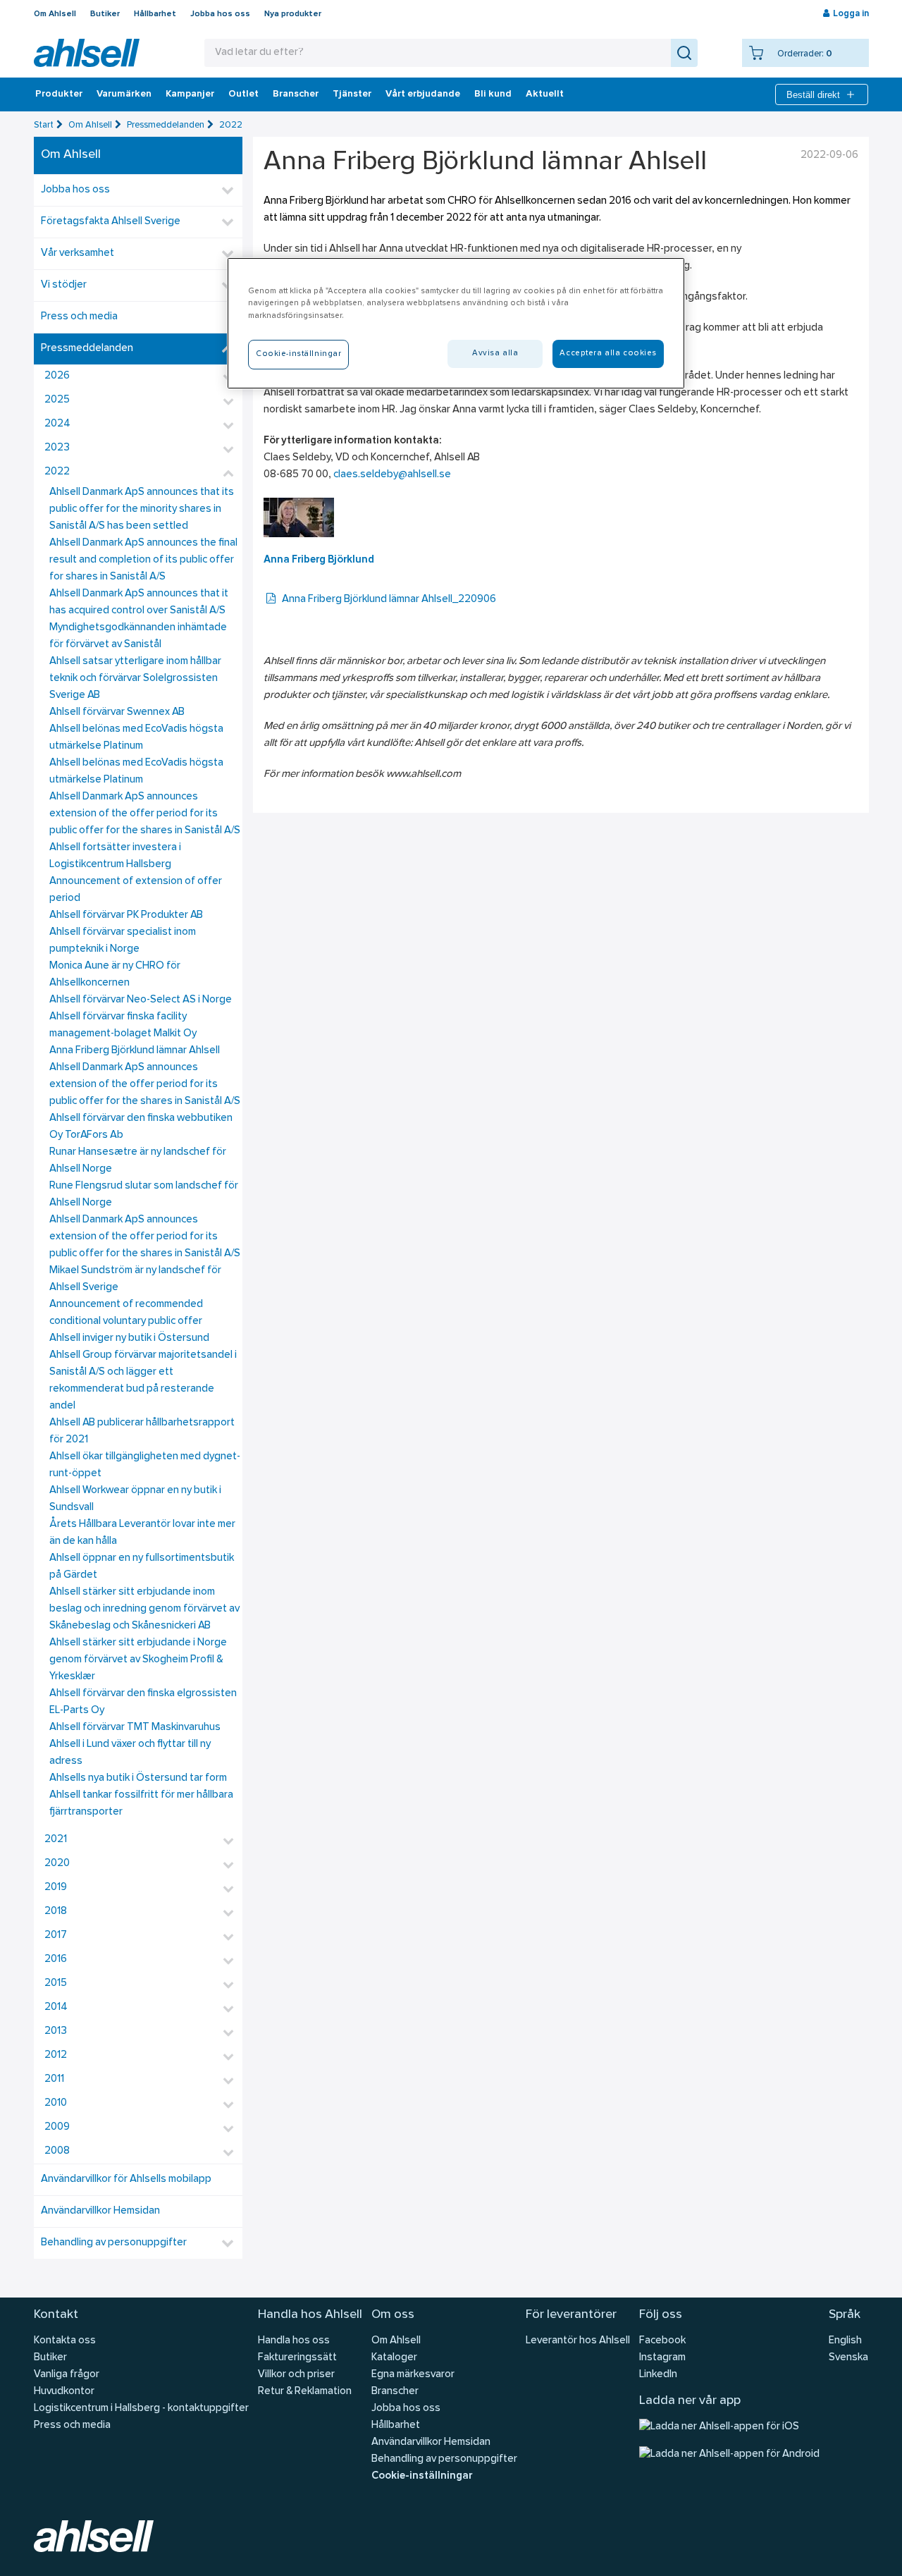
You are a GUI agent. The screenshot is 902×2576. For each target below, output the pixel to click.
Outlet (243, 94)
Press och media (79, 317)
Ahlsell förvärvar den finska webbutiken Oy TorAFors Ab (141, 1127)
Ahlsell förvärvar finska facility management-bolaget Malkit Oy (123, 1025)
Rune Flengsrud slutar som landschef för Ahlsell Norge (144, 1195)
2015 (56, 1983)
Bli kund (493, 94)
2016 (56, 1959)
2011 (54, 2079)
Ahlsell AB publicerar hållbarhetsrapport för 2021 (142, 1431)
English (845, 2341)
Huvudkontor (64, 2392)
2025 (57, 400)
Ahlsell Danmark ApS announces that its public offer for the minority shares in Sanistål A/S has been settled (142, 509)
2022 (231, 125)
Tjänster (352, 94)
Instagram (662, 2358)
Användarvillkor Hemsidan (100, 2211)
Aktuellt (545, 94)
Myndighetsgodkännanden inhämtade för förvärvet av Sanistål (138, 636)
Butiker (105, 14)
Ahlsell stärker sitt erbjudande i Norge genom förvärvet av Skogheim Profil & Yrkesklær (138, 1660)
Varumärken (124, 94)
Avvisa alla (495, 353)
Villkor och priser (296, 2375)
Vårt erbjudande (423, 94)
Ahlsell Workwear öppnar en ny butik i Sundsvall (135, 1499)
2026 (57, 376)
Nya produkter (293, 14)
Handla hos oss (294, 2341)
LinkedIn (658, 2375)
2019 (56, 1888)
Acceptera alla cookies (608, 353)
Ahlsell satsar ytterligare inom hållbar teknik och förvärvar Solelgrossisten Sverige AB (135, 679)
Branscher (296, 94)
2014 (56, 2007)
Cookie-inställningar (422, 2476)
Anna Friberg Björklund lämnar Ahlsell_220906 (389, 600)
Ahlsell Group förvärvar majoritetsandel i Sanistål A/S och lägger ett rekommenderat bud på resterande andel (143, 1381)
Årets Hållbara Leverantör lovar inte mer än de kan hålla (142, 1533)
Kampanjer (190, 94)
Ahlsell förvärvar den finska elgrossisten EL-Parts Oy (143, 1702)
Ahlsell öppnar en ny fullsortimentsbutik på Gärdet (142, 1567)
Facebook (662, 2341)
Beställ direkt (813, 95)
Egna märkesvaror (413, 2375)
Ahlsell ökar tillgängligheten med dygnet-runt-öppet (145, 1465)
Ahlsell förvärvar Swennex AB (117, 712)
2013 (56, 2031)
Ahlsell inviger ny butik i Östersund (129, 1338)
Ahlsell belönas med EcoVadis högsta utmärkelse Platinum (136, 738)
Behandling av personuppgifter (114, 2243)
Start (44, 125)
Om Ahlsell (55, 14)
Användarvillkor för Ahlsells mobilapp (126, 2179)
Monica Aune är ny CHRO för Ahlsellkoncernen (115, 975)
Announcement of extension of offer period (136, 890)
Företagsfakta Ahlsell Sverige (111, 222)
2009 (57, 2127)
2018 (56, 1912)
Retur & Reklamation (305, 2392)
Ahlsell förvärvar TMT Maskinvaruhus (135, 1728)
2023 (57, 448)
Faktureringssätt (297, 2358)
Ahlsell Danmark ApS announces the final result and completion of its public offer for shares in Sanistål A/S (143, 560)
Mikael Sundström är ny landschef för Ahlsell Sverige (135, 1279)
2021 (56, 1840)
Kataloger (394, 2358)
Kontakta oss (65, 2341)
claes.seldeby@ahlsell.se (392, 475)
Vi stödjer (64, 285)
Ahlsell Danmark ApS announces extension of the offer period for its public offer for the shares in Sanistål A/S (145, 814)
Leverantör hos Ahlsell (578, 2341)
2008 (57, 2151)
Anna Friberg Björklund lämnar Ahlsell (135, 1051)
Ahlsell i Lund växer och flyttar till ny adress (130, 1753)
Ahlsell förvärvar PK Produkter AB (126, 915)
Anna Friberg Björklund (319, 560)
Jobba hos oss (220, 14)
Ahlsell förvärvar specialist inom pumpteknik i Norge (123, 941)
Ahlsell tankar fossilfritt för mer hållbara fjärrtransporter (141, 1804)
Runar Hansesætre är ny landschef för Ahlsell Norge (138, 1161)
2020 (57, 1864)
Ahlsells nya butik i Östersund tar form (138, 1778)
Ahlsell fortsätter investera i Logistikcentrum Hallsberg (115, 856)
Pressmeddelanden (166, 125)
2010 (56, 2103)
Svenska (848, 2358)
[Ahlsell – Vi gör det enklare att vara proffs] (87, 53)
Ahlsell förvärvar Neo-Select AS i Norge (141, 1000)
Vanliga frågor (67, 2375)
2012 (56, 2055)
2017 (56, 1936)
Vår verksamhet (78, 253)
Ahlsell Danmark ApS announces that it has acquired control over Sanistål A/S (139, 602)
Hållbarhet (155, 14)
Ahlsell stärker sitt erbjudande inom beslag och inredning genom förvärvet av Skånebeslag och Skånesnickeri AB (144, 1609)
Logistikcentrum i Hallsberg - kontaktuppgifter (141, 2409)
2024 (57, 424)
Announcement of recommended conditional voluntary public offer (126, 1313)
